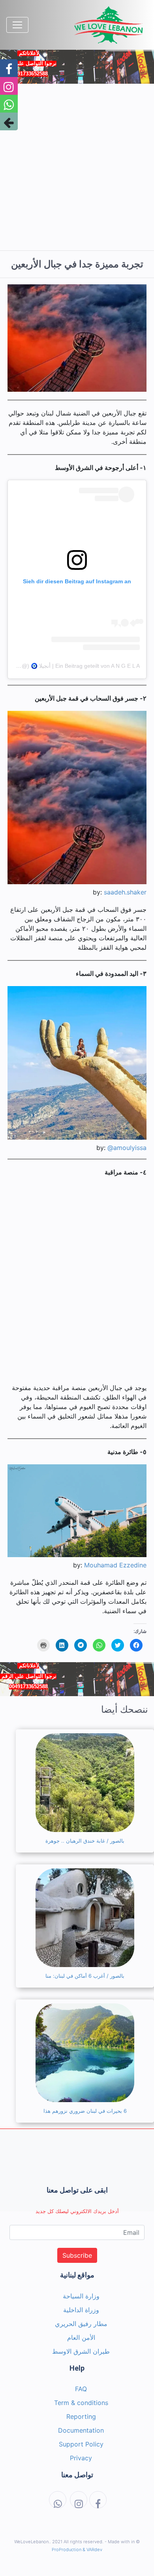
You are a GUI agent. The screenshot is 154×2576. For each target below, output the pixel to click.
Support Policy (81, 2444)
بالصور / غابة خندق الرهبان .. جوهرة (85, 1841)
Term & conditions (81, 2403)
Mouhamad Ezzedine (115, 1565)
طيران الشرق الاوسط (81, 2351)
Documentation (81, 2430)
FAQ (81, 2389)
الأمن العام (81, 2337)
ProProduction (67, 2550)
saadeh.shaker (125, 892)
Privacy (81, 2458)
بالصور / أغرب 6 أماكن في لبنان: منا (85, 1976)
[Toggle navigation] (17, 25)
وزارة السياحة (81, 2296)
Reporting (81, 2416)
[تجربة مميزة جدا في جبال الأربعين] (77, 338)
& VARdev (92, 2550)
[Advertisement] (77, 167)
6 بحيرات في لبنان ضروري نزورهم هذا (85, 2111)
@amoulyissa (127, 1148)
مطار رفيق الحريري (81, 2324)
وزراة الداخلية (81, 2310)
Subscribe (77, 2255)
